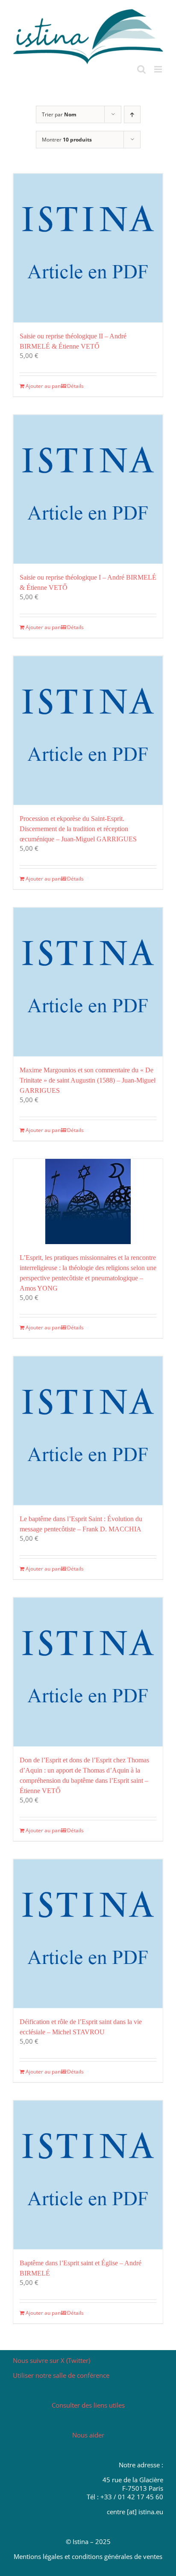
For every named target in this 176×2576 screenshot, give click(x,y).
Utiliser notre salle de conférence (61, 2375)
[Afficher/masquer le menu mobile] (159, 69)
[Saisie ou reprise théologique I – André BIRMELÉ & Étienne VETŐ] (88, 489)
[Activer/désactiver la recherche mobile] (141, 69)
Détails (75, 386)
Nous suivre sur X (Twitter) (51, 2360)
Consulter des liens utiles (88, 2405)
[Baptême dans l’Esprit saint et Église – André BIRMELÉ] (88, 2175)
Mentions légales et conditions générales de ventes (88, 2556)
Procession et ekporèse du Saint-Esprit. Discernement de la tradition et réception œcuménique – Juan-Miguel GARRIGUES (78, 829)
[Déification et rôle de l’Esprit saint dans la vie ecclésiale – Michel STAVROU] (88, 1934)
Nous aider (88, 2435)
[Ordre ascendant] (132, 114)
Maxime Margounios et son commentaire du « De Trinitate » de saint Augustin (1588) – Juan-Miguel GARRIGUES (88, 1080)
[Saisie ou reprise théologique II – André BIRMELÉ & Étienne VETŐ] (88, 248)
